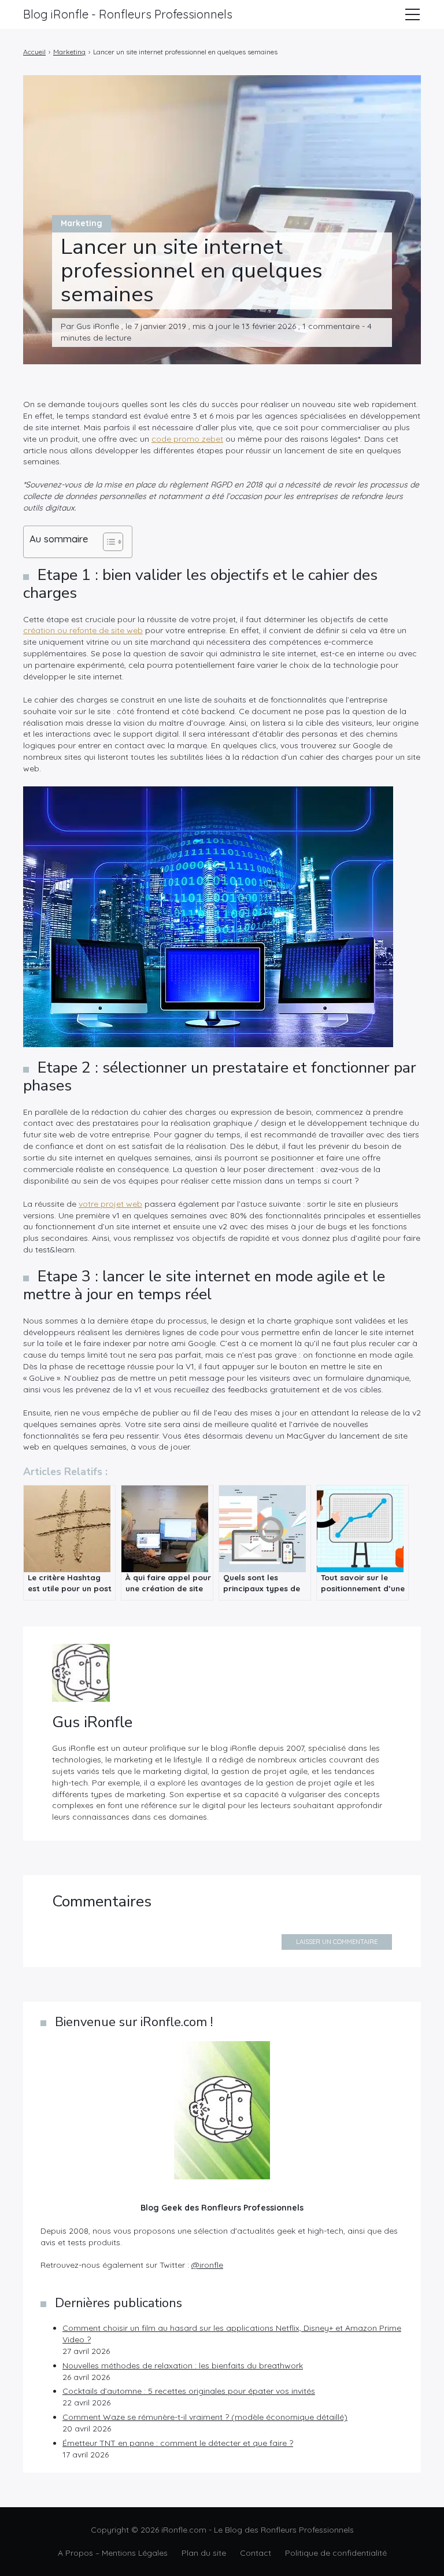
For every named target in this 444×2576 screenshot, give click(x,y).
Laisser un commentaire (337, 1942)
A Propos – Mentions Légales (113, 2553)
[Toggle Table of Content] (107, 542)
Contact (256, 2553)
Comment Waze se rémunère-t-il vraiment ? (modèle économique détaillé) (205, 2417)
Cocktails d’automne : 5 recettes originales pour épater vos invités (189, 2391)
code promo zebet (187, 439)
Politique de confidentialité (336, 2553)
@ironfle (207, 2265)
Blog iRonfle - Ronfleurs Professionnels (128, 14)
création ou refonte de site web (83, 630)
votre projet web (110, 1204)
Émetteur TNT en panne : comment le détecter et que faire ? (178, 2443)
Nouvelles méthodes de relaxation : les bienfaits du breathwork (183, 2366)
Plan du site (204, 2553)
